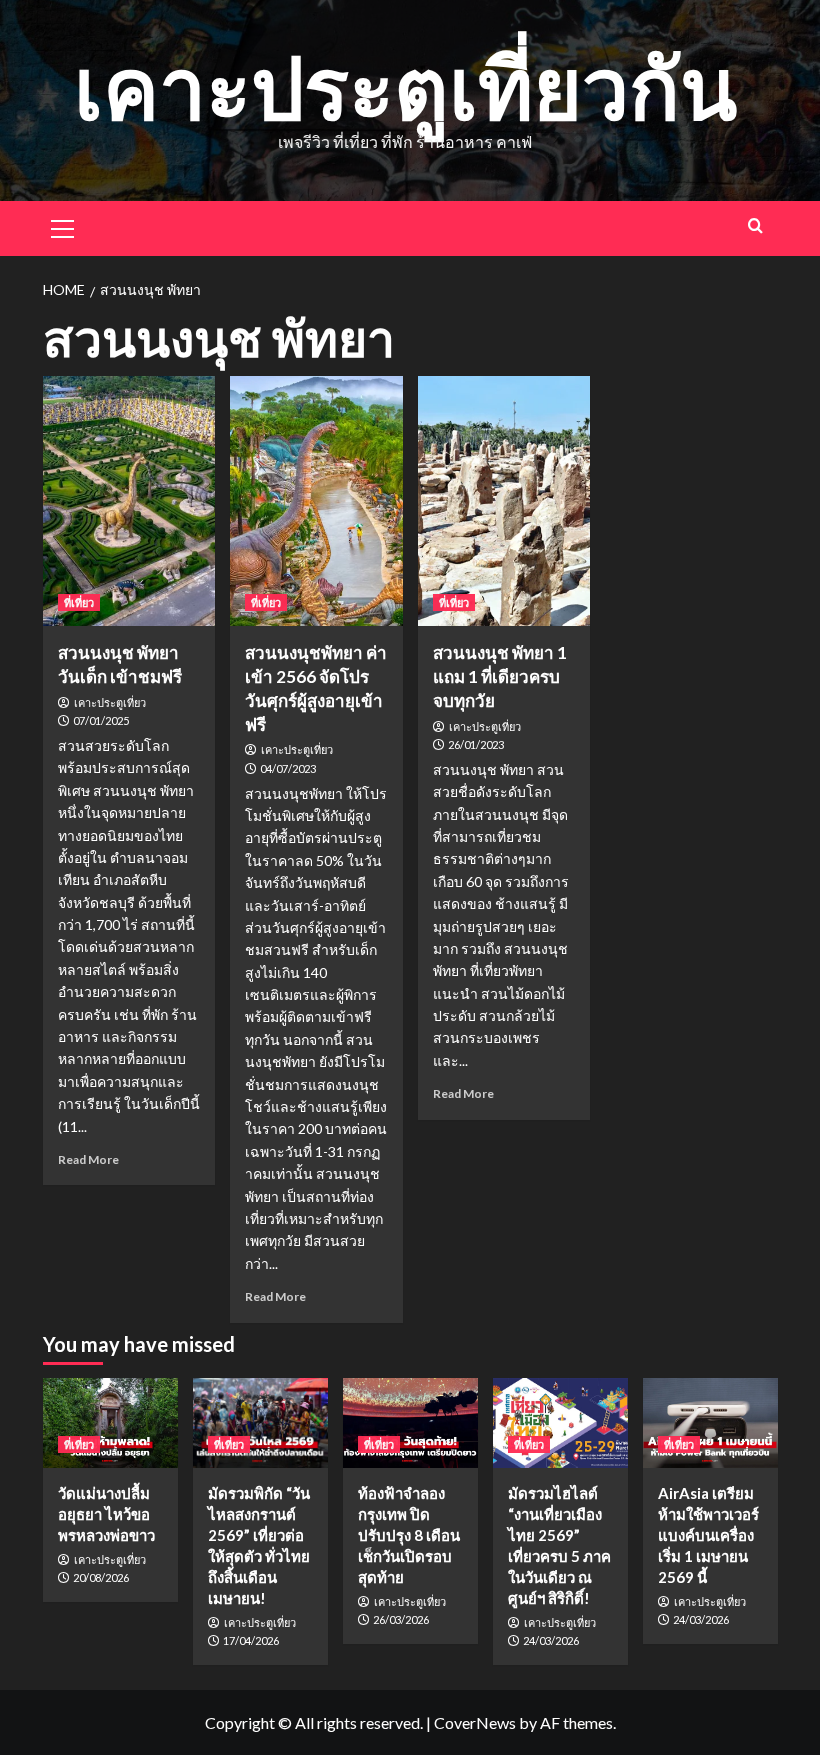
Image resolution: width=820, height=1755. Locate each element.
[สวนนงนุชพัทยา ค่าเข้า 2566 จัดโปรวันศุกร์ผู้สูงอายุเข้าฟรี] (316, 501)
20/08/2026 (101, 1577)
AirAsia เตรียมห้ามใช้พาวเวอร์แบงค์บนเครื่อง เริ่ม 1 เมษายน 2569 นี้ (708, 1535)
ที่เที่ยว (79, 602)
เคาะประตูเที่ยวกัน (405, 86)
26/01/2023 (476, 744)
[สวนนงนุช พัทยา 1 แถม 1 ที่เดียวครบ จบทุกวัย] (504, 501)
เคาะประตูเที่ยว (110, 703)
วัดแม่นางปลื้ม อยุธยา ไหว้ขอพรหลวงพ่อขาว (106, 1514)
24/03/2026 (551, 1640)
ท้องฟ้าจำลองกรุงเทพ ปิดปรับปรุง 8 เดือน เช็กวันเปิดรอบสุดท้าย (409, 1535)
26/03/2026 (401, 1619)
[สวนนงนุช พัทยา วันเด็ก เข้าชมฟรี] (129, 501)
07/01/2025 (101, 720)
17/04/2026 (251, 1640)
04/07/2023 (288, 768)
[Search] (755, 225)
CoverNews (475, 1722)
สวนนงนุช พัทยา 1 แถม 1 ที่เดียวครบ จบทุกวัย (500, 676)
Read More (88, 1159)
